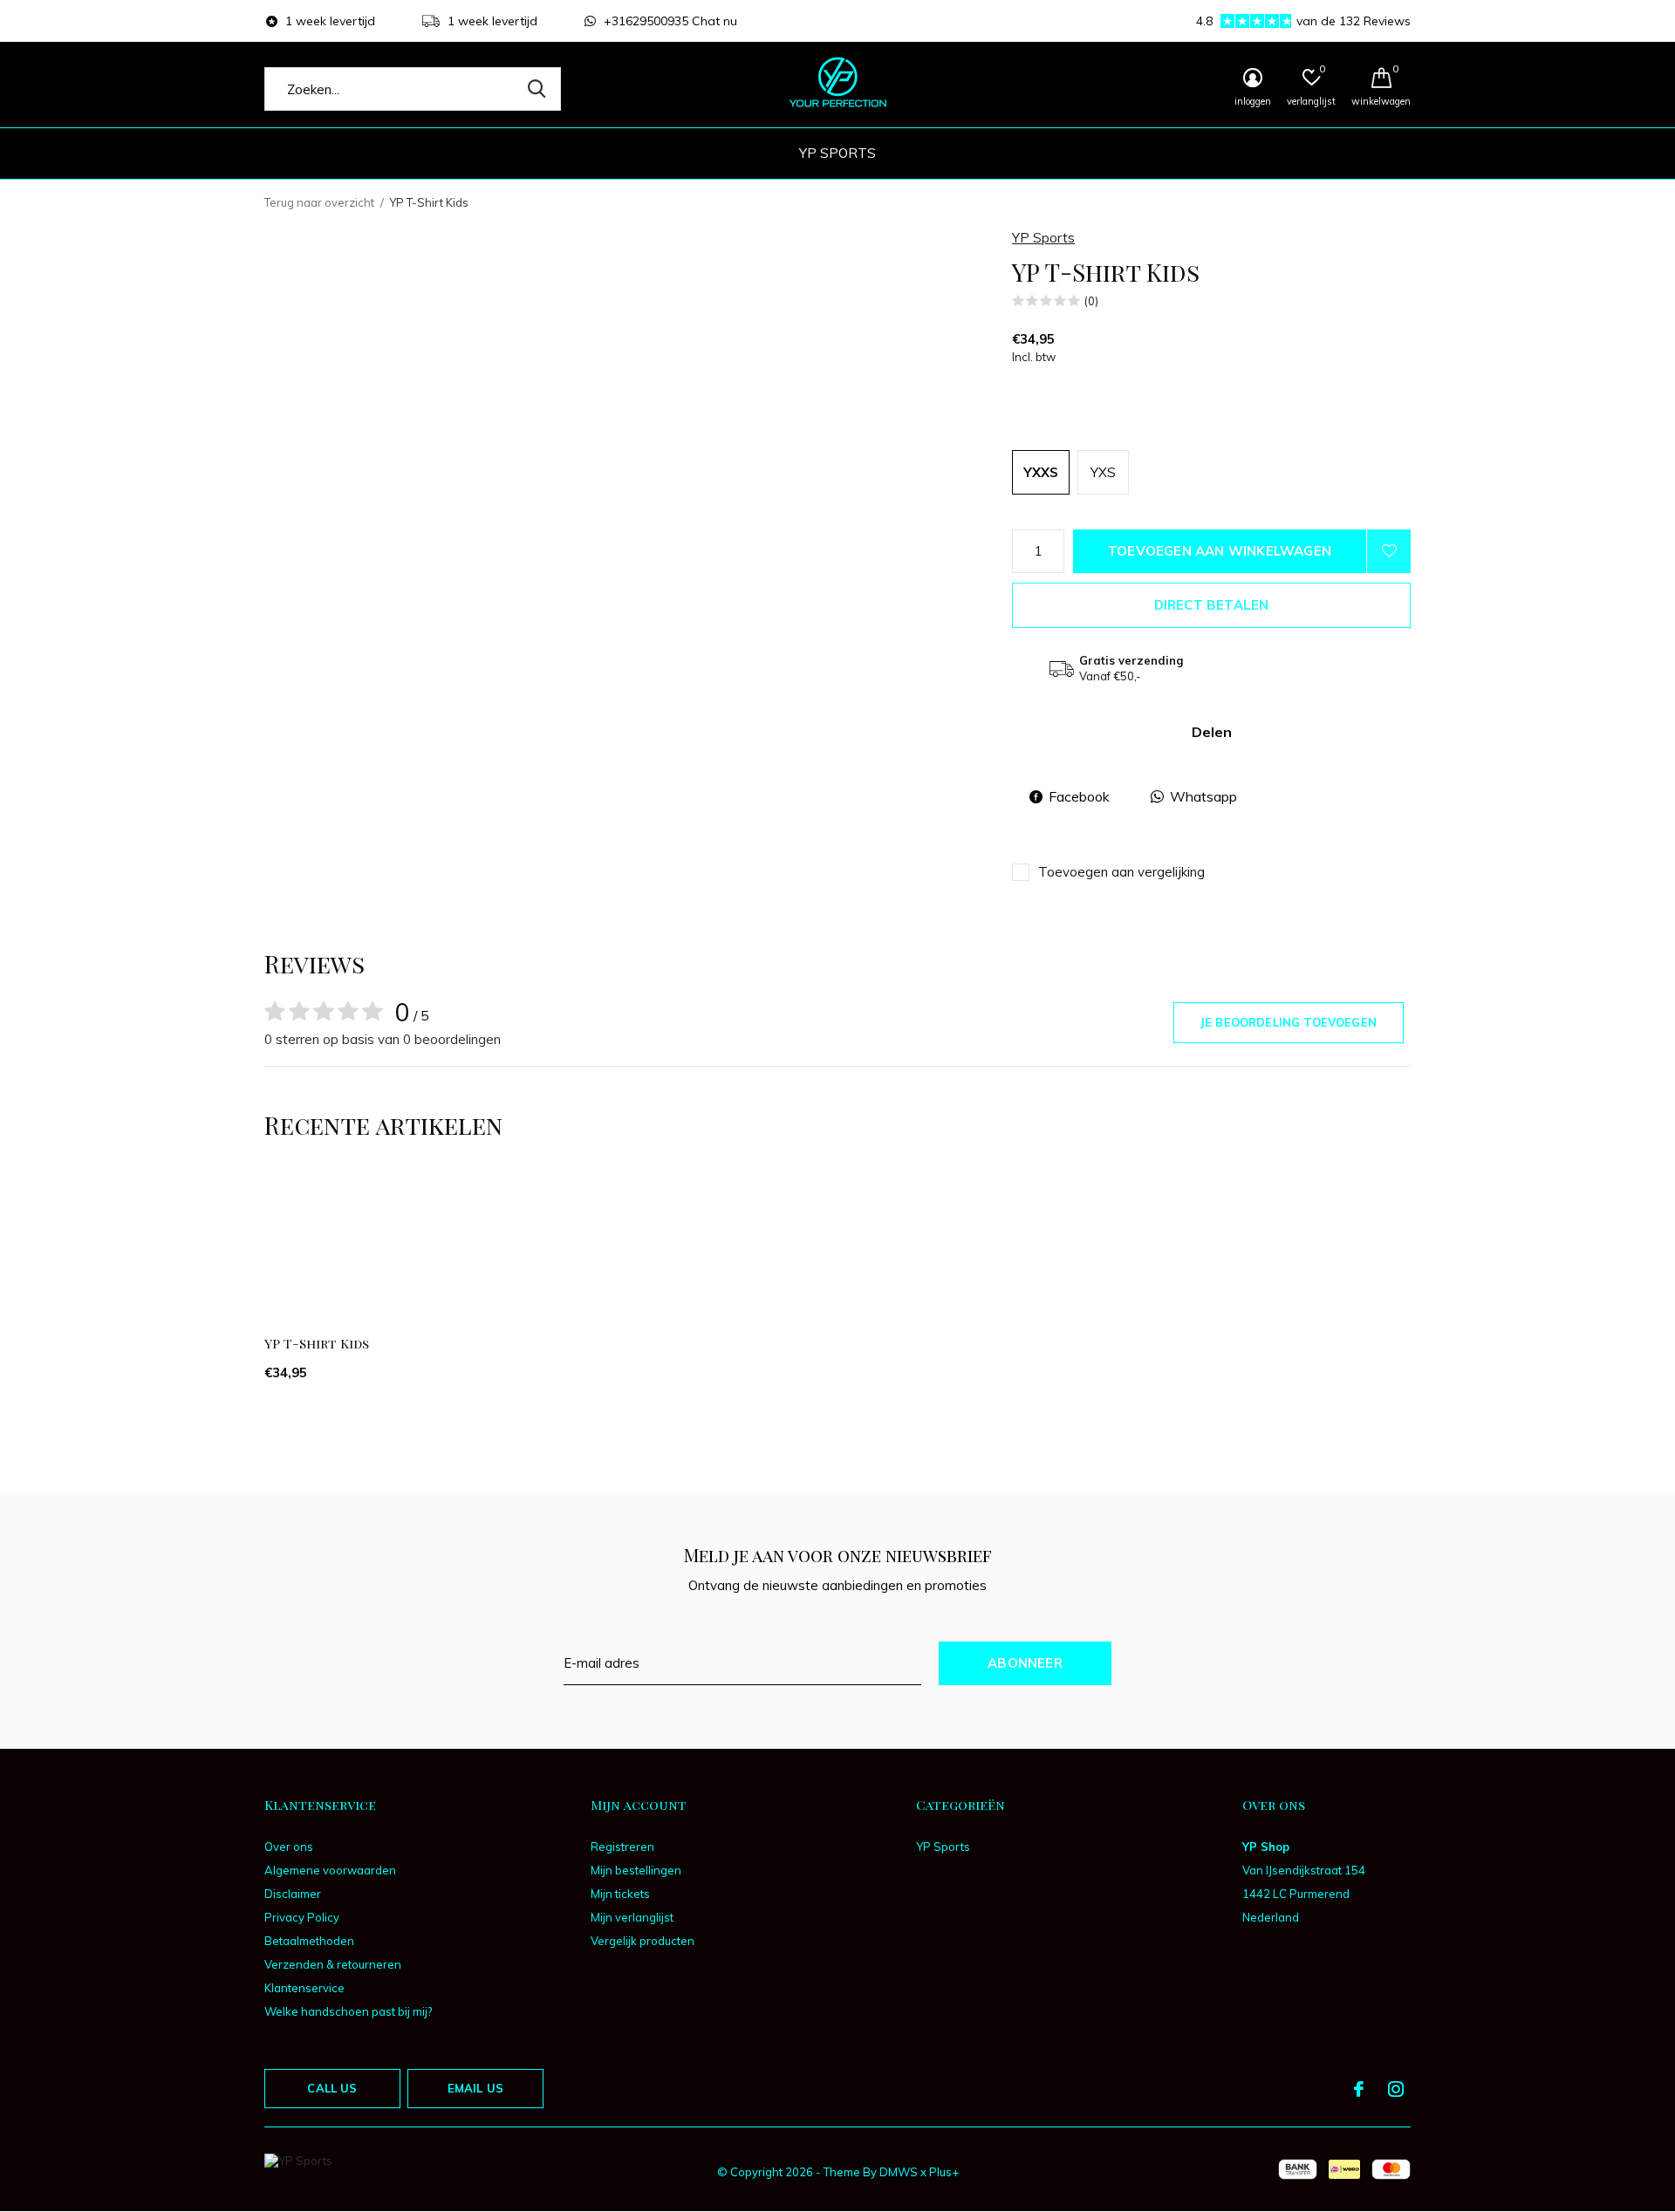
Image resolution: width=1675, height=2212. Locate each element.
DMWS (899, 2172)
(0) (1091, 301)
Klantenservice (304, 1988)
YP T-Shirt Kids (317, 1343)
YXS (1103, 472)
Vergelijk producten (643, 1941)
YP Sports (837, 153)
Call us (332, 2088)
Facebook (1079, 796)
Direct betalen (1212, 605)
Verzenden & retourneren (333, 1964)
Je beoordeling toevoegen (1289, 1022)
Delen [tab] (1212, 732)
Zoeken (537, 89)
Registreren (622, 1847)
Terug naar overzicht (319, 202)
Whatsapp (1203, 796)
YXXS (1041, 472)
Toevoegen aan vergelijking (1121, 872)
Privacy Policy (302, 1917)
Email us (475, 2088)
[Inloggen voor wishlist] (1389, 551)
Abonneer (1025, 1663)
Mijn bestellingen (636, 1870)
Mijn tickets (620, 1894)
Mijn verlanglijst (632, 1917)
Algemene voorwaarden (330, 1870)
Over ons (289, 1847)
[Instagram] (1396, 2089)
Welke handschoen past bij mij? (348, 2011)
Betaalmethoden (309, 1941)
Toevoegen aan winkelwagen (1220, 551)
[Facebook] (1359, 2089)
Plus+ (944, 2172)
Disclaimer (293, 1894)
